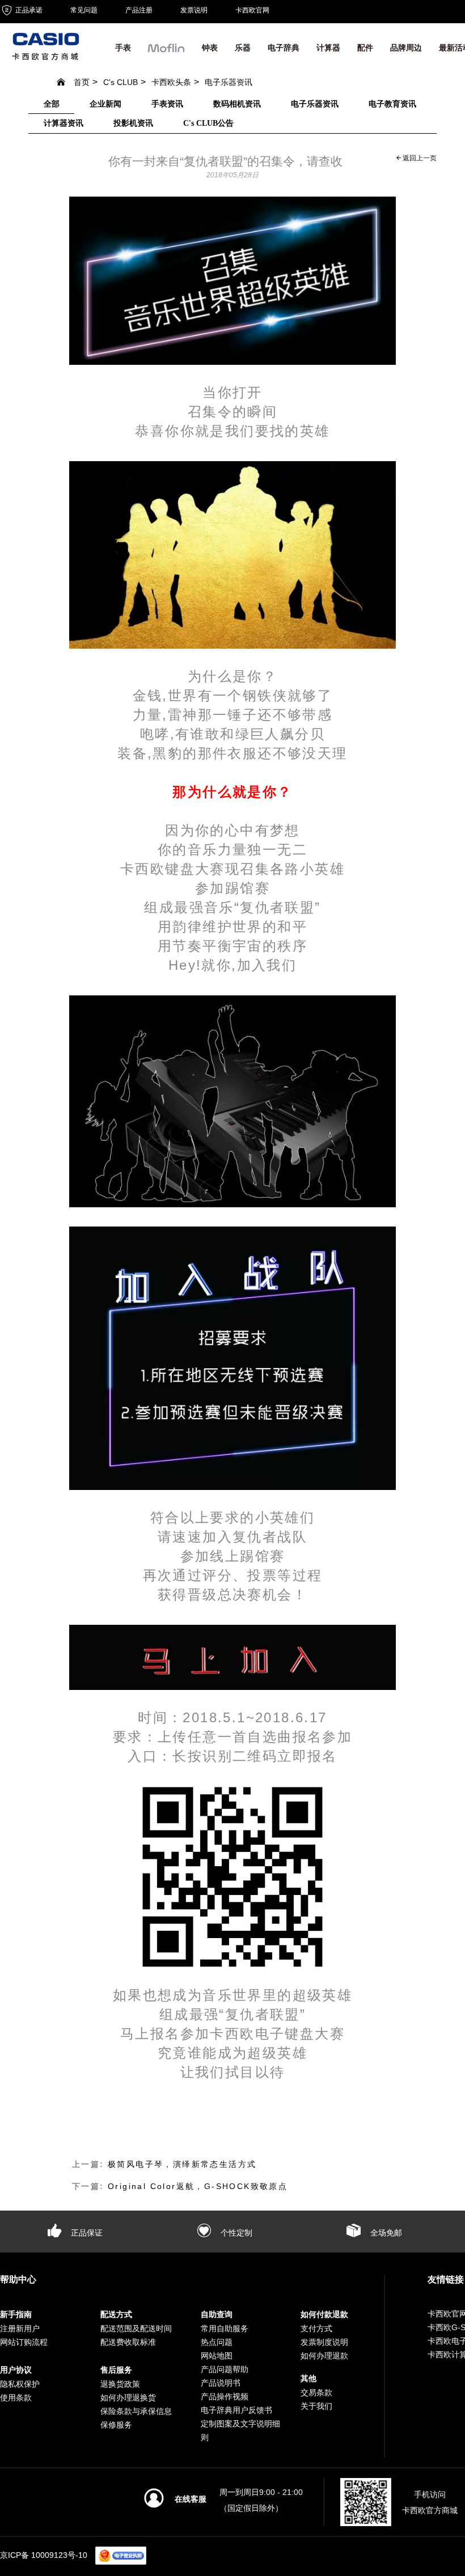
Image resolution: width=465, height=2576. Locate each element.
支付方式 (316, 2328)
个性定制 (235, 2233)
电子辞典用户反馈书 (236, 2410)
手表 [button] (123, 48)
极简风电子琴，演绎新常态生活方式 (182, 2164)
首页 (82, 82)
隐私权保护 (20, 2384)
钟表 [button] (210, 48)
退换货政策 (120, 2384)
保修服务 (116, 2425)
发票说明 (194, 10)
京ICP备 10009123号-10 (44, 2555)
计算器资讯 (64, 123)
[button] (166, 51)
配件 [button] (365, 48)
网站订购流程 (24, 2342)
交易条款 (316, 2392)
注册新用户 (20, 2328)
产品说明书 (221, 2383)
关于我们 (316, 2406)
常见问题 (84, 10)
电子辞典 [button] (284, 48)
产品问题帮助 (225, 2369)
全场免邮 (385, 2233)
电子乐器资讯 (229, 82)
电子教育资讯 (392, 104)
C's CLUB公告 (208, 123)
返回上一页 (419, 158)
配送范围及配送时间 (136, 2328)
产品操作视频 (225, 2396)
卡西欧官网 (252, 10)
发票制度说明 (324, 2342)
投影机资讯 (133, 123)
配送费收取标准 (128, 2342)
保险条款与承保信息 (136, 2411)
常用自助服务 (225, 2328)
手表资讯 (167, 104)
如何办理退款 (324, 2356)
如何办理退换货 (128, 2398)
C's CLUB (121, 82)
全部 (52, 104)
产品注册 (139, 10)
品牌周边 (406, 48)
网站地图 (217, 2356)
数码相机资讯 (237, 104)
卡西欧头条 (171, 82)
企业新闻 (105, 104)
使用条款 (16, 2398)
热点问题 (217, 2342)
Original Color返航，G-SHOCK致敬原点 (198, 2186)
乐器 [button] (243, 48)
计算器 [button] (328, 48)
